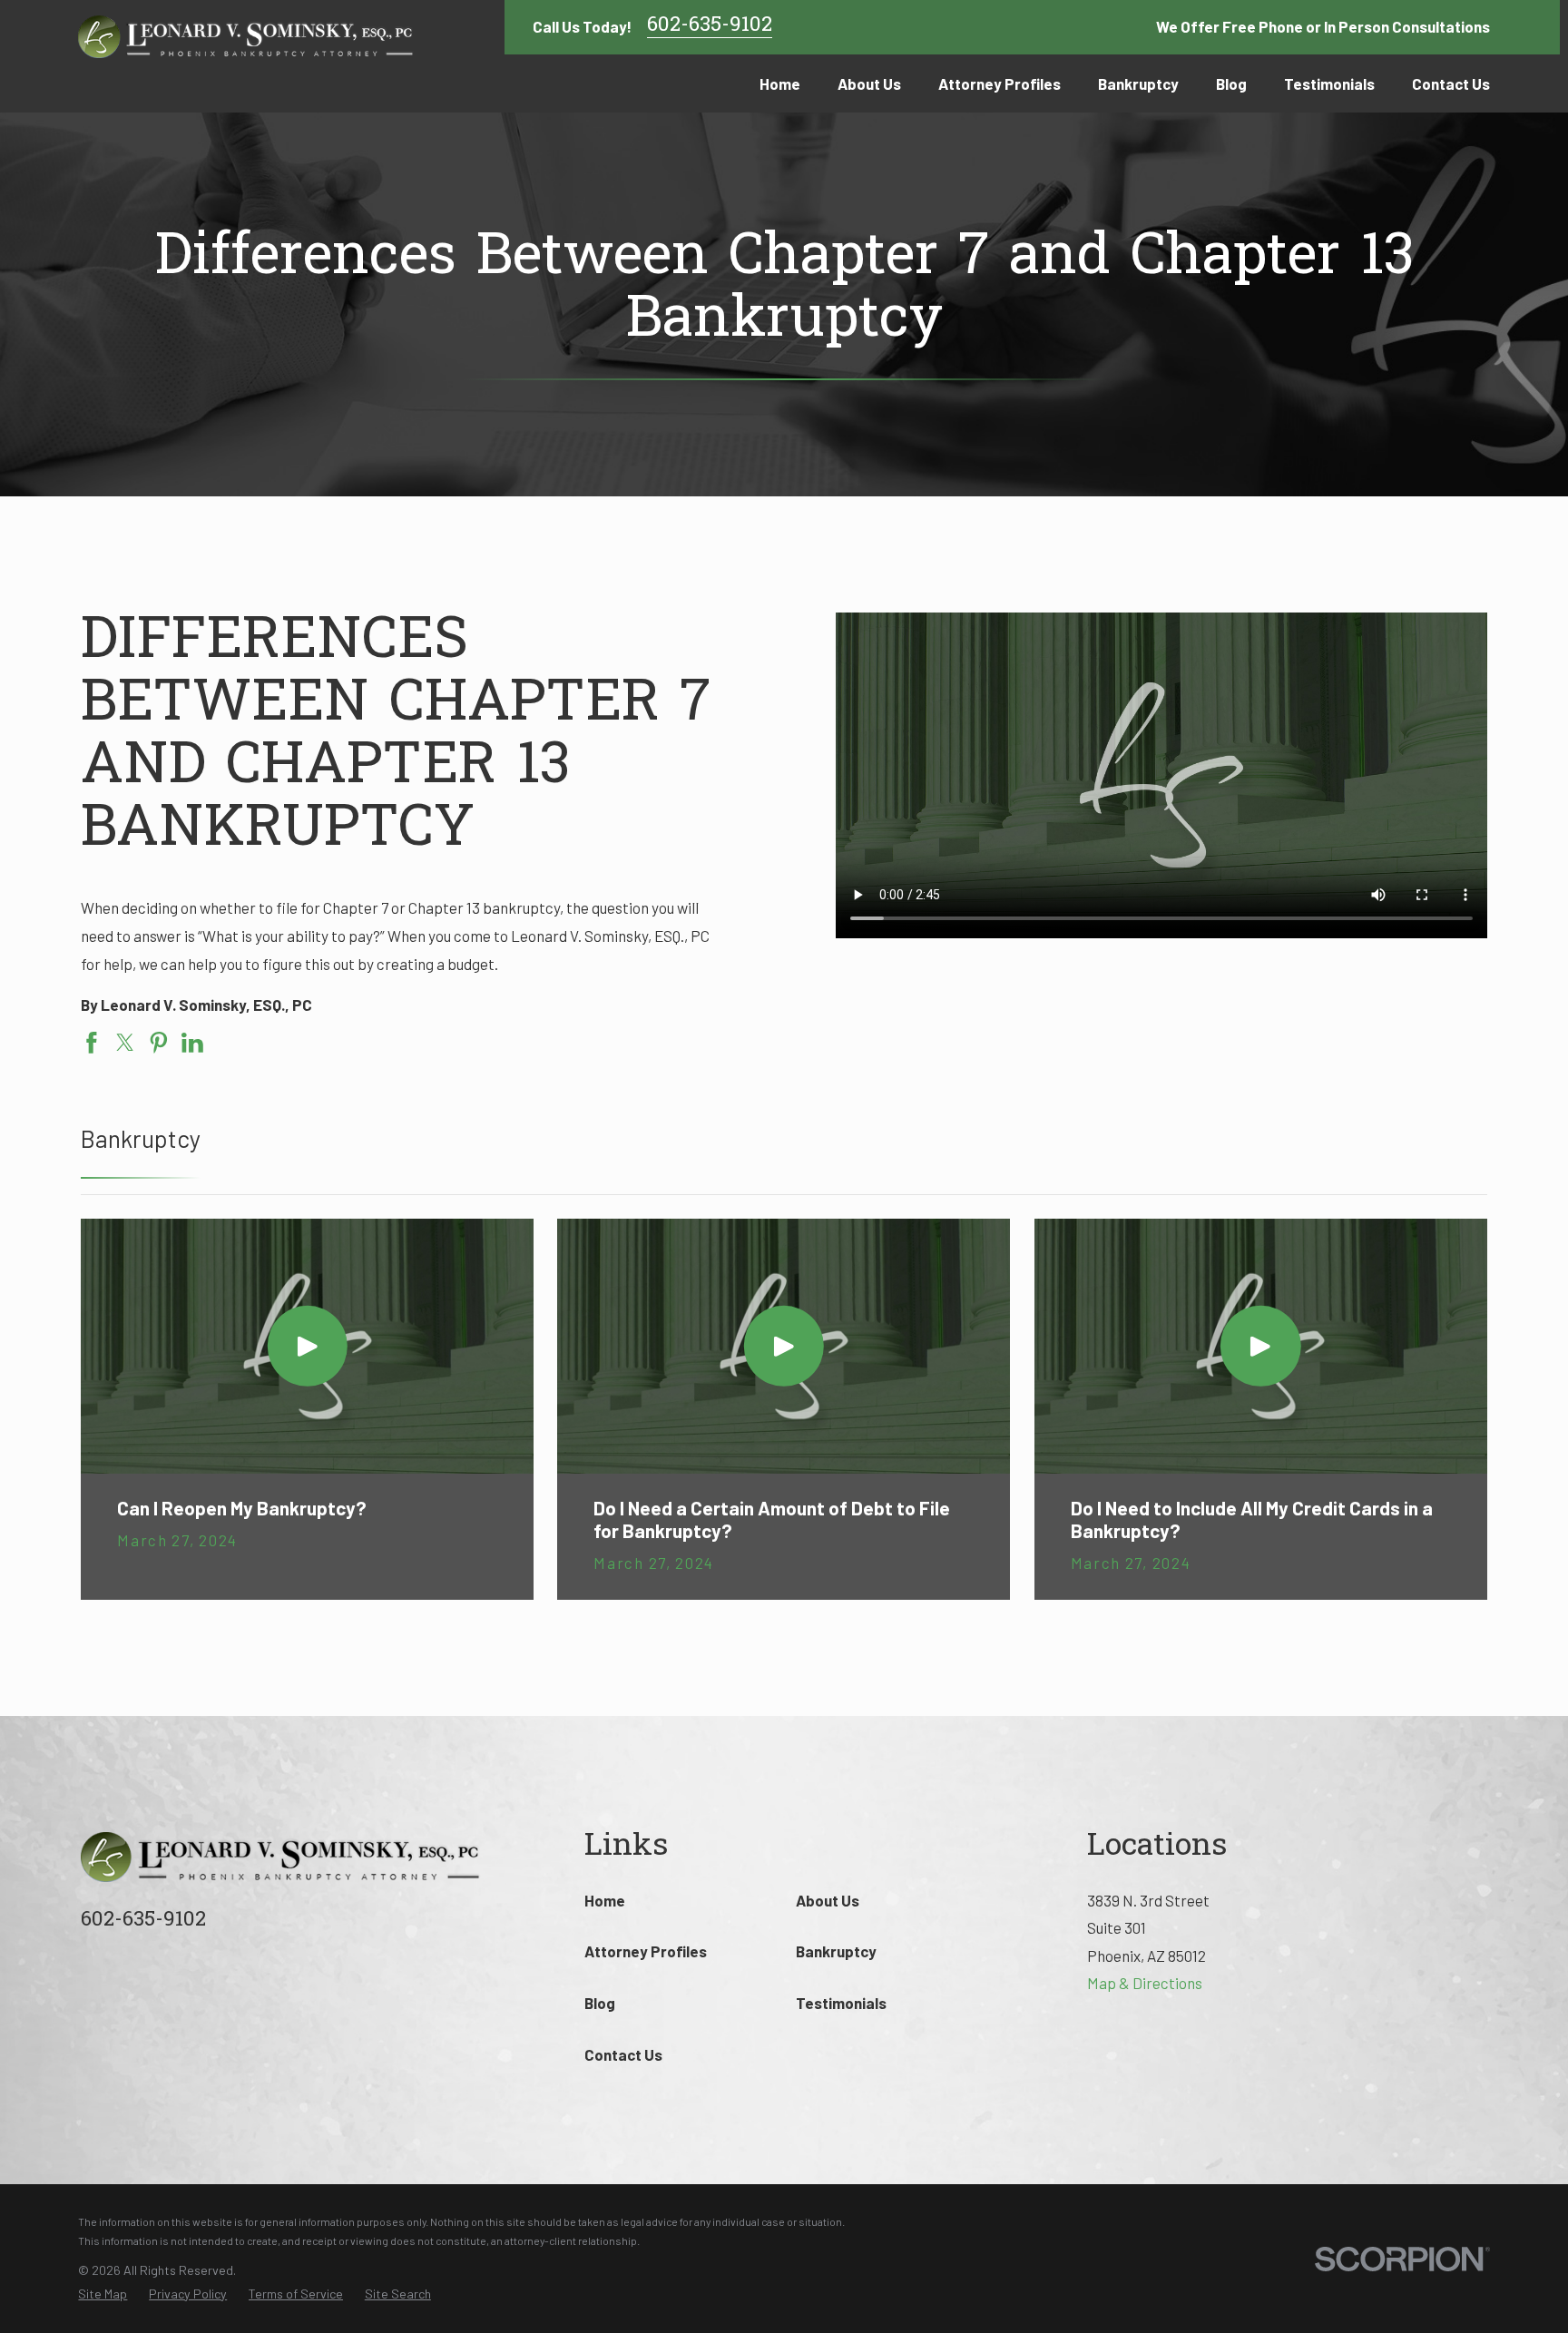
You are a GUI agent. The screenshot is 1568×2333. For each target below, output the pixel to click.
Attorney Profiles (646, 1951)
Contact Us (623, 2054)
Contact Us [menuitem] (1451, 83)
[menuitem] (103, 2294)
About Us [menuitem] (869, 83)
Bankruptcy (836, 1951)
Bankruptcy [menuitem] (1138, 83)
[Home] (246, 37)
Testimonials (841, 2003)
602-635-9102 (710, 27)
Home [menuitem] (780, 83)
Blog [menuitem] (1231, 83)
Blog (600, 2003)
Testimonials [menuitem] (1329, 83)
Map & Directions (1145, 1983)
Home (605, 1900)
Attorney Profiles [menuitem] (1000, 83)
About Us (828, 1900)
